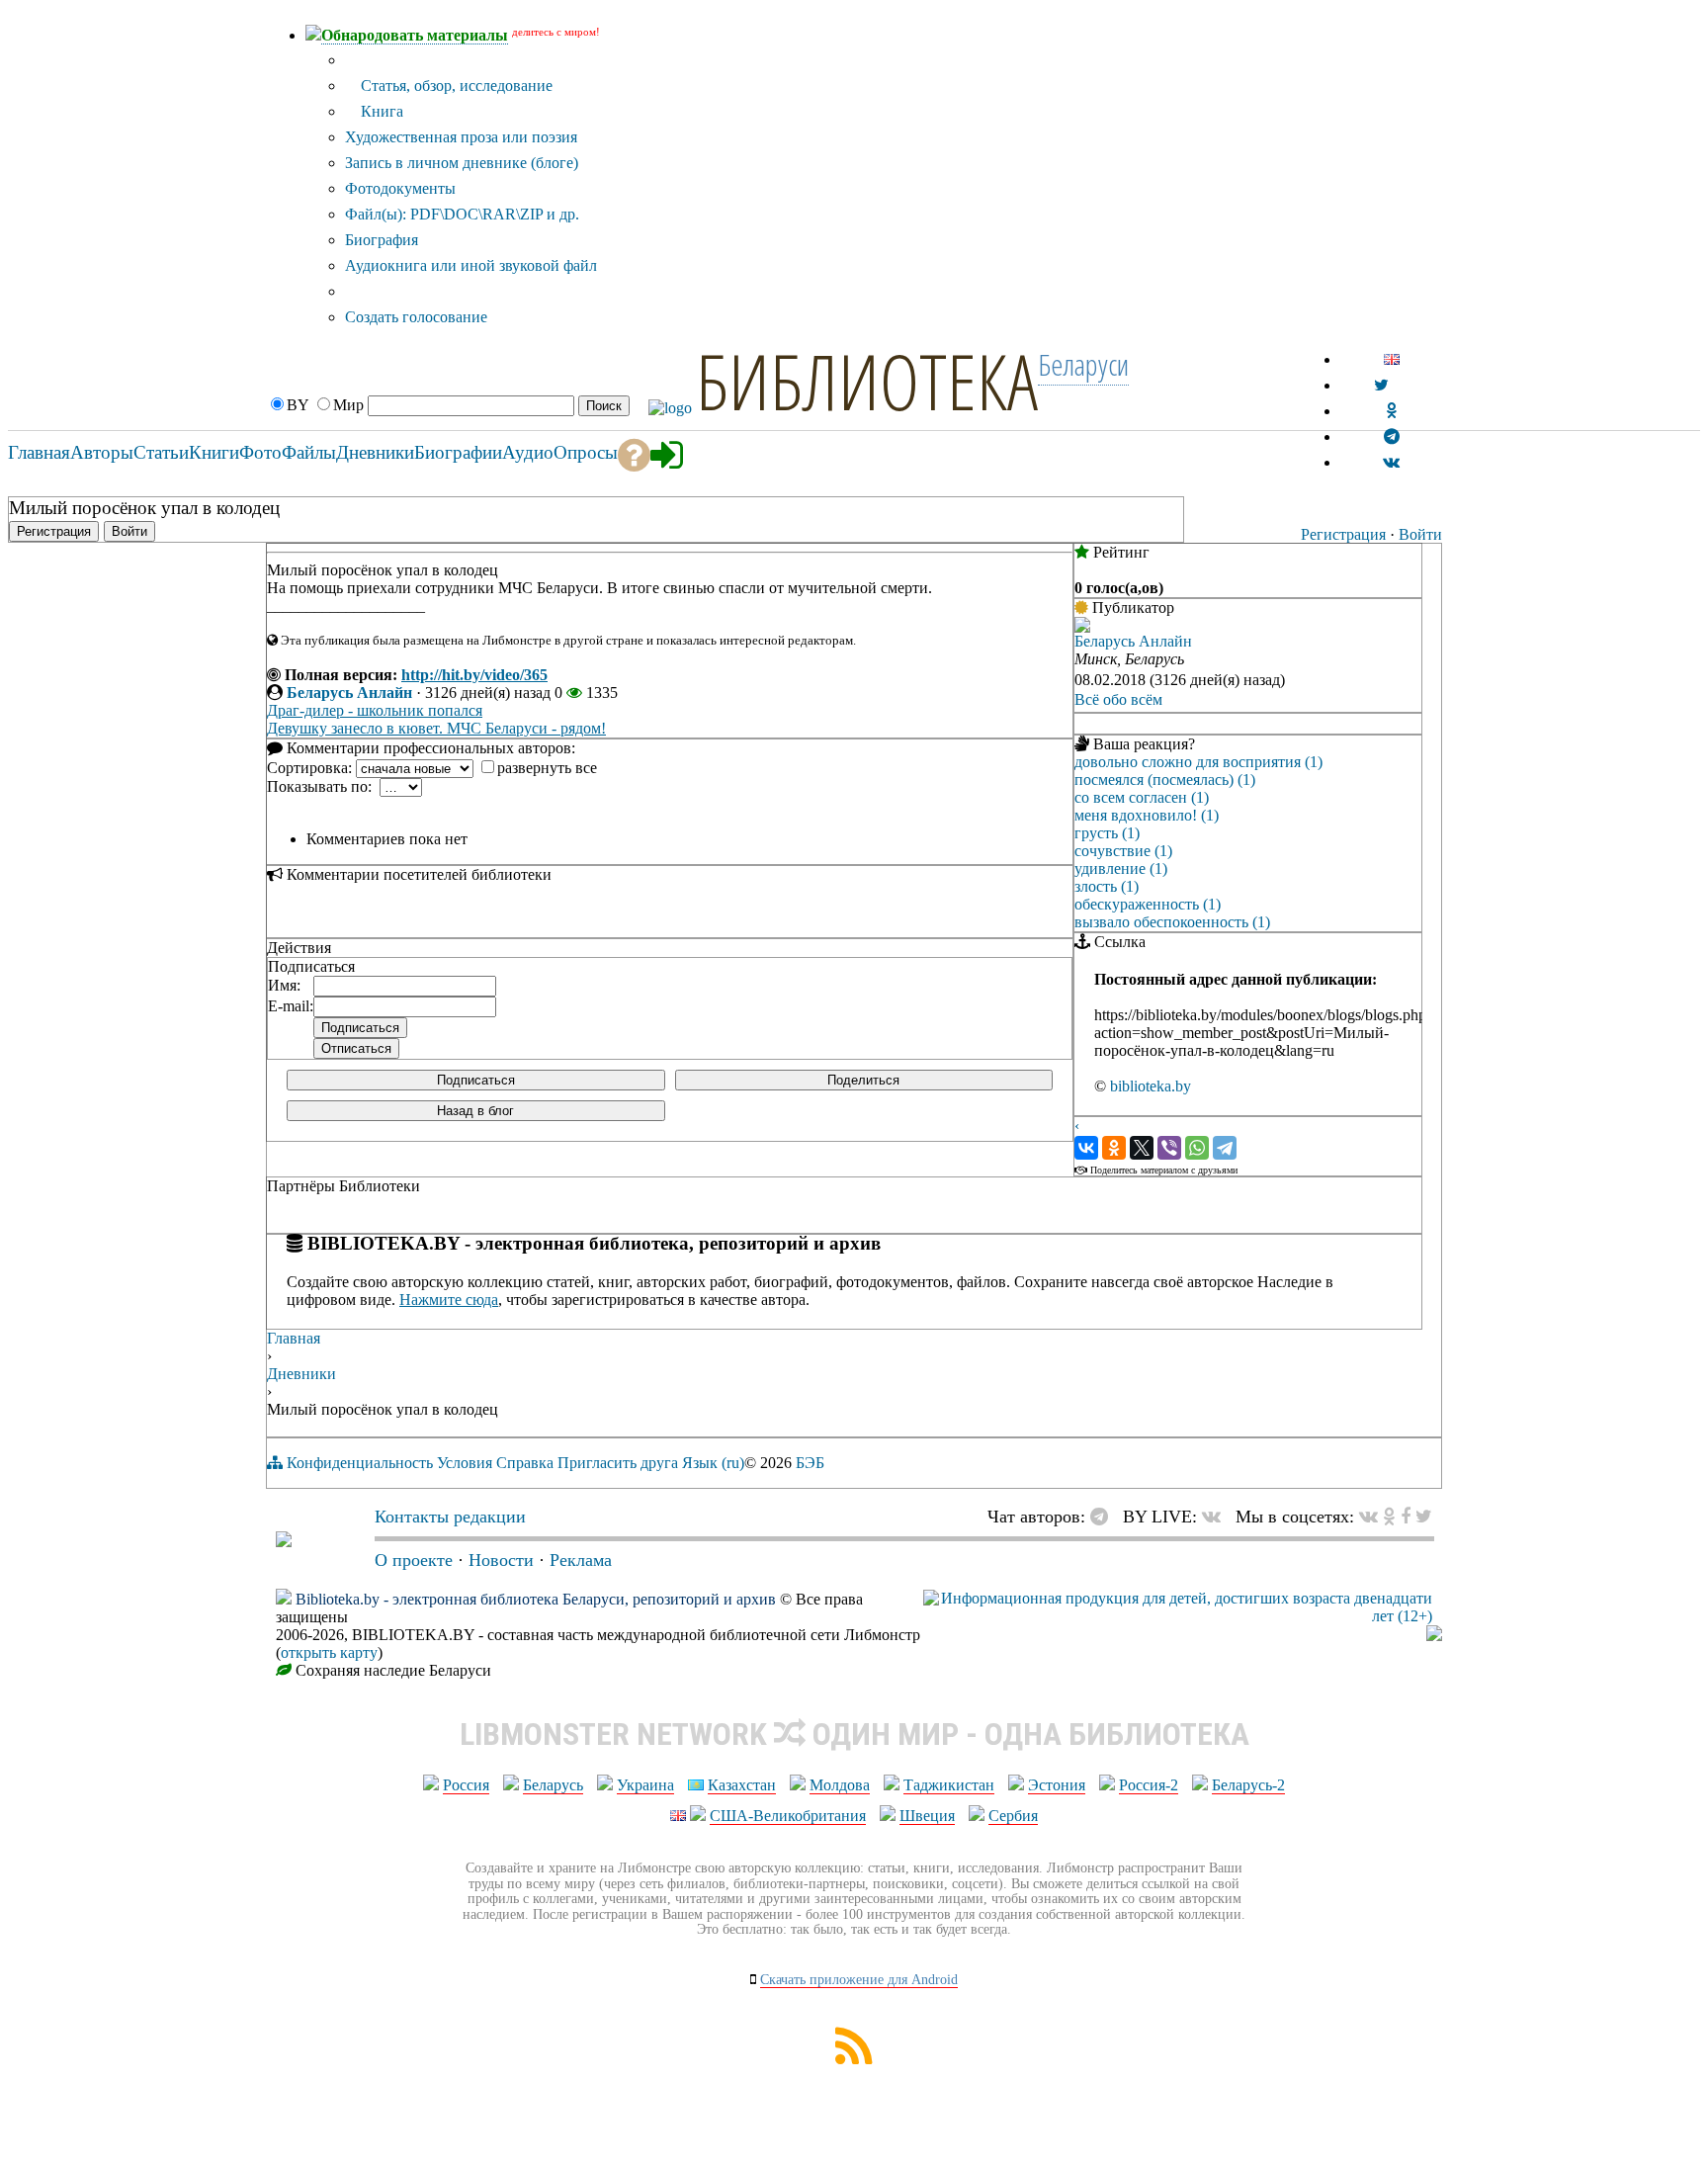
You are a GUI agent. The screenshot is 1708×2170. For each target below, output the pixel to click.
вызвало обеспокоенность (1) (1172, 922)
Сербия (1013, 1816)
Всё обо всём (1118, 699)
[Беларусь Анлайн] (1082, 627)
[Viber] (1169, 1148)
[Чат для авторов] (1104, 1517)
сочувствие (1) (1123, 851)
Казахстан (742, 1785)
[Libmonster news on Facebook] (1406, 1517)
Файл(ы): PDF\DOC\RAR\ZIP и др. (462, 214)
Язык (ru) (713, 1463)
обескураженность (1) (1148, 904)
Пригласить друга (618, 1463)
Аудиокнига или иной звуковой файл (471, 265)
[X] (1142, 1148)
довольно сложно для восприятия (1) (1198, 762)
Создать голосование (416, 317)
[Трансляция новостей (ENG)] (1381, 385)
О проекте (414, 1560)
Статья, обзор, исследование (455, 86)
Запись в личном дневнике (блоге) (462, 163)
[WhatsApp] (1197, 1148)
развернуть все (547, 768)
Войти (1420, 534)
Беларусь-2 (1248, 1785)
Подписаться (476, 1080)
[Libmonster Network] (1178, 1616)
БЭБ (810, 1463)
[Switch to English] (1392, 359)
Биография (382, 240)
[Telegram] (1225, 1148)
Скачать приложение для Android (859, 1980)
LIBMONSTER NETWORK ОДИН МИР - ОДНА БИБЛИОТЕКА (854, 1734)
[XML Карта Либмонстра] (854, 2059)
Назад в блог (475, 1111)
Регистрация (1343, 534)
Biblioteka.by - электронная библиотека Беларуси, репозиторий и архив (536, 1599)
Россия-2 (1149, 1785)
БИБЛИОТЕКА (867, 381)
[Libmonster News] (1424, 1517)
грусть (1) (1107, 833)
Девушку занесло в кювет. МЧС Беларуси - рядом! (436, 728)
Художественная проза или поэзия (461, 137)
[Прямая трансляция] (1216, 1517)
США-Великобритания (788, 1816)
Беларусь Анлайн (349, 693)
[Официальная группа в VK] (1391, 462)
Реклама (581, 1560)
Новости (501, 1560)
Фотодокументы (400, 188)
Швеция (927, 1816)
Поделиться (863, 1080)
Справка (525, 1463)
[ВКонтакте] (1086, 1148)
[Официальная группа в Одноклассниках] (1391, 411)
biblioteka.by (1151, 1086)
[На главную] (284, 1541)
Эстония (1057, 1785)
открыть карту (329, 1652)
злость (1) (1107, 886)
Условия (465, 1463)
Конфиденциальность (360, 1463)
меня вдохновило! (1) (1147, 815)
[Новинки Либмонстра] (1389, 1517)
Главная (294, 1338)
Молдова (840, 1785)
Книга (380, 111)
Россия (466, 1785)
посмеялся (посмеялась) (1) (1165, 780)
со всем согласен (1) (1142, 797)
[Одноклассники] (1114, 1148)
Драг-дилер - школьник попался (375, 710)
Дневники (301, 1374)
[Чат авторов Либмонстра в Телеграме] (1392, 436)
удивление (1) (1121, 868)
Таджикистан (949, 1785)
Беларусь (553, 1785)
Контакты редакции (450, 1517)
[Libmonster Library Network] (1434, 1636)
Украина (645, 1785)
